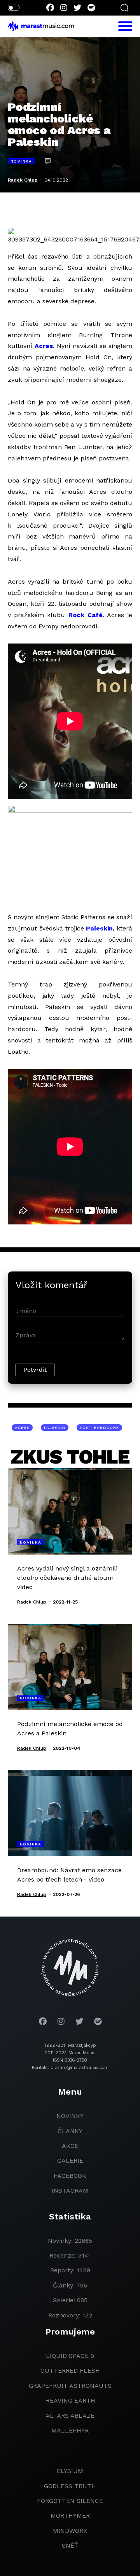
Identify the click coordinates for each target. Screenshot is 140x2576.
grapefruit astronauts (70, 2386)
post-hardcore (99, 1428)
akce (70, 2146)
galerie (70, 2161)
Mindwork (70, 2531)
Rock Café (86, 615)
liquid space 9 (70, 2356)
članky (70, 2131)
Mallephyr (70, 2430)
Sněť (70, 2545)
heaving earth (70, 2400)
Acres (44, 346)
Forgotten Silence (70, 2501)
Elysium (70, 2471)
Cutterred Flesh (70, 2371)
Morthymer (70, 2516)
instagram (70, 2190)
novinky (70, 2116)
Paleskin (99, 928)
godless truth (70, 2486)
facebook (70, 2176)
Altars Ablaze (70, 2416)
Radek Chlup (23, 180)
